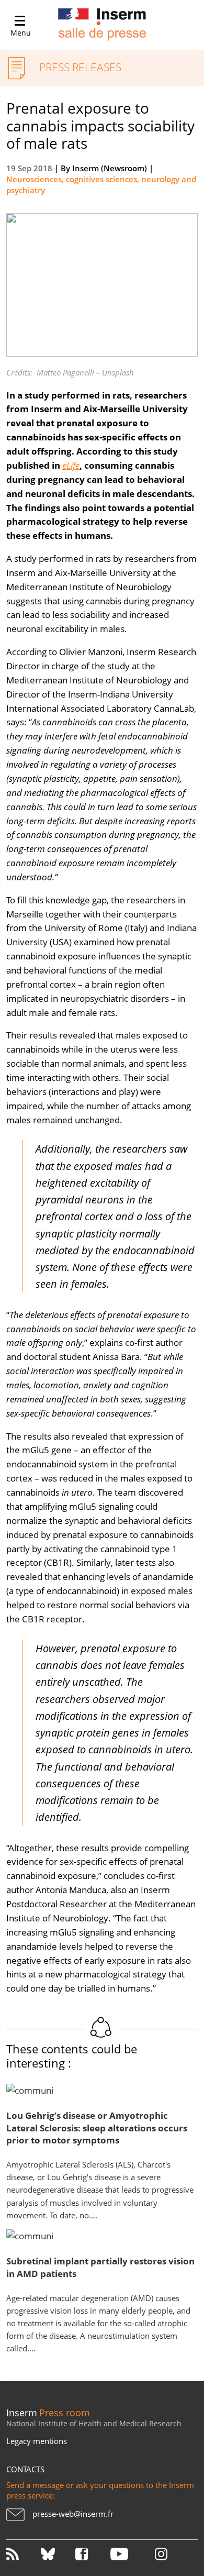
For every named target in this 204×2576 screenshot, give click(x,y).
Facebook (92, 2554)
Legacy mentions (37, 2441)
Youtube (127, 2554)
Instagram (161, 2554)
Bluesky (57, 2554)
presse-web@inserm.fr (73, 2514)
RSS (22, 2554)
